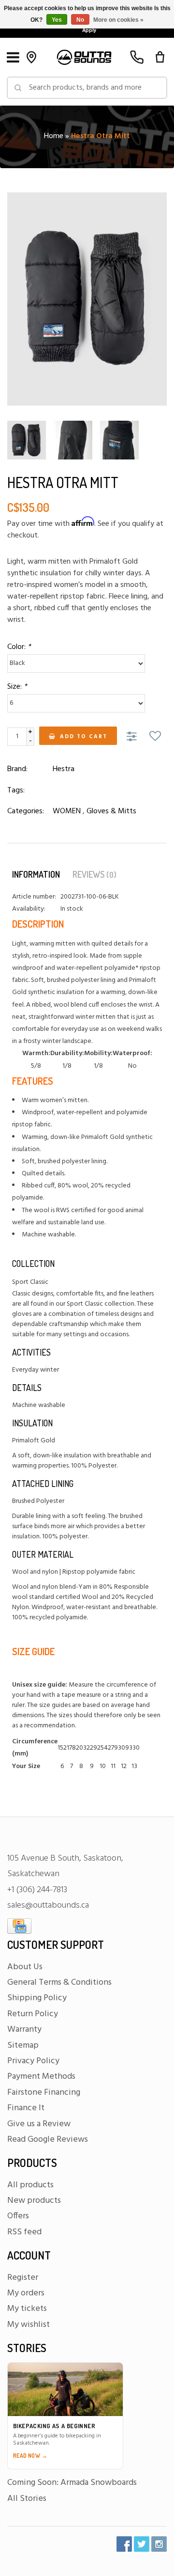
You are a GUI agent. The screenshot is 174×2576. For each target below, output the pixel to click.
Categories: (26, 811)
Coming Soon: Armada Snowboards (72, 2483)
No (80, 20)
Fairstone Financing (44, 2093)
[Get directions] (31, 57)
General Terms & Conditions (59, 1983)
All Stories (27, 2499)
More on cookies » (118, 20)
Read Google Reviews (48, 2140)
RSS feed (24, 2232)
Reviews (94, 874)
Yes (57, 20)
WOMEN (67, 811)
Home (54, 136)
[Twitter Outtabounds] (142, 2544)
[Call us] (137, 57)
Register (23, 2278)
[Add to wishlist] (155, 737)
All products (30, 2185)
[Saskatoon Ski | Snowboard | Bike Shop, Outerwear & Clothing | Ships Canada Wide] (84, 57)
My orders (26, 2293)
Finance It (26, 2108)
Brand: (17, 769)
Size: (17, 687)
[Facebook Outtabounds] (124, 2544)
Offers (18, 2216)
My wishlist (29, 2325)
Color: (19, 647)
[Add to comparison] (133, 737)
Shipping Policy (37, 1998)
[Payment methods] (19, 1926)
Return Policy (33, 2014)
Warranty (24, 2030)
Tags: (16, 790)
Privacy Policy (33, 2061)
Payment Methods (41, 2077)
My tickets (27, 2309)
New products (34, 2201)
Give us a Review (39, 2124)
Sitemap (23, 2046)
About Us (25, 1967)
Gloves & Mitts (111, 811)
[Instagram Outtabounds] (159, 2544)
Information (36, 874)
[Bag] (160, 57)
